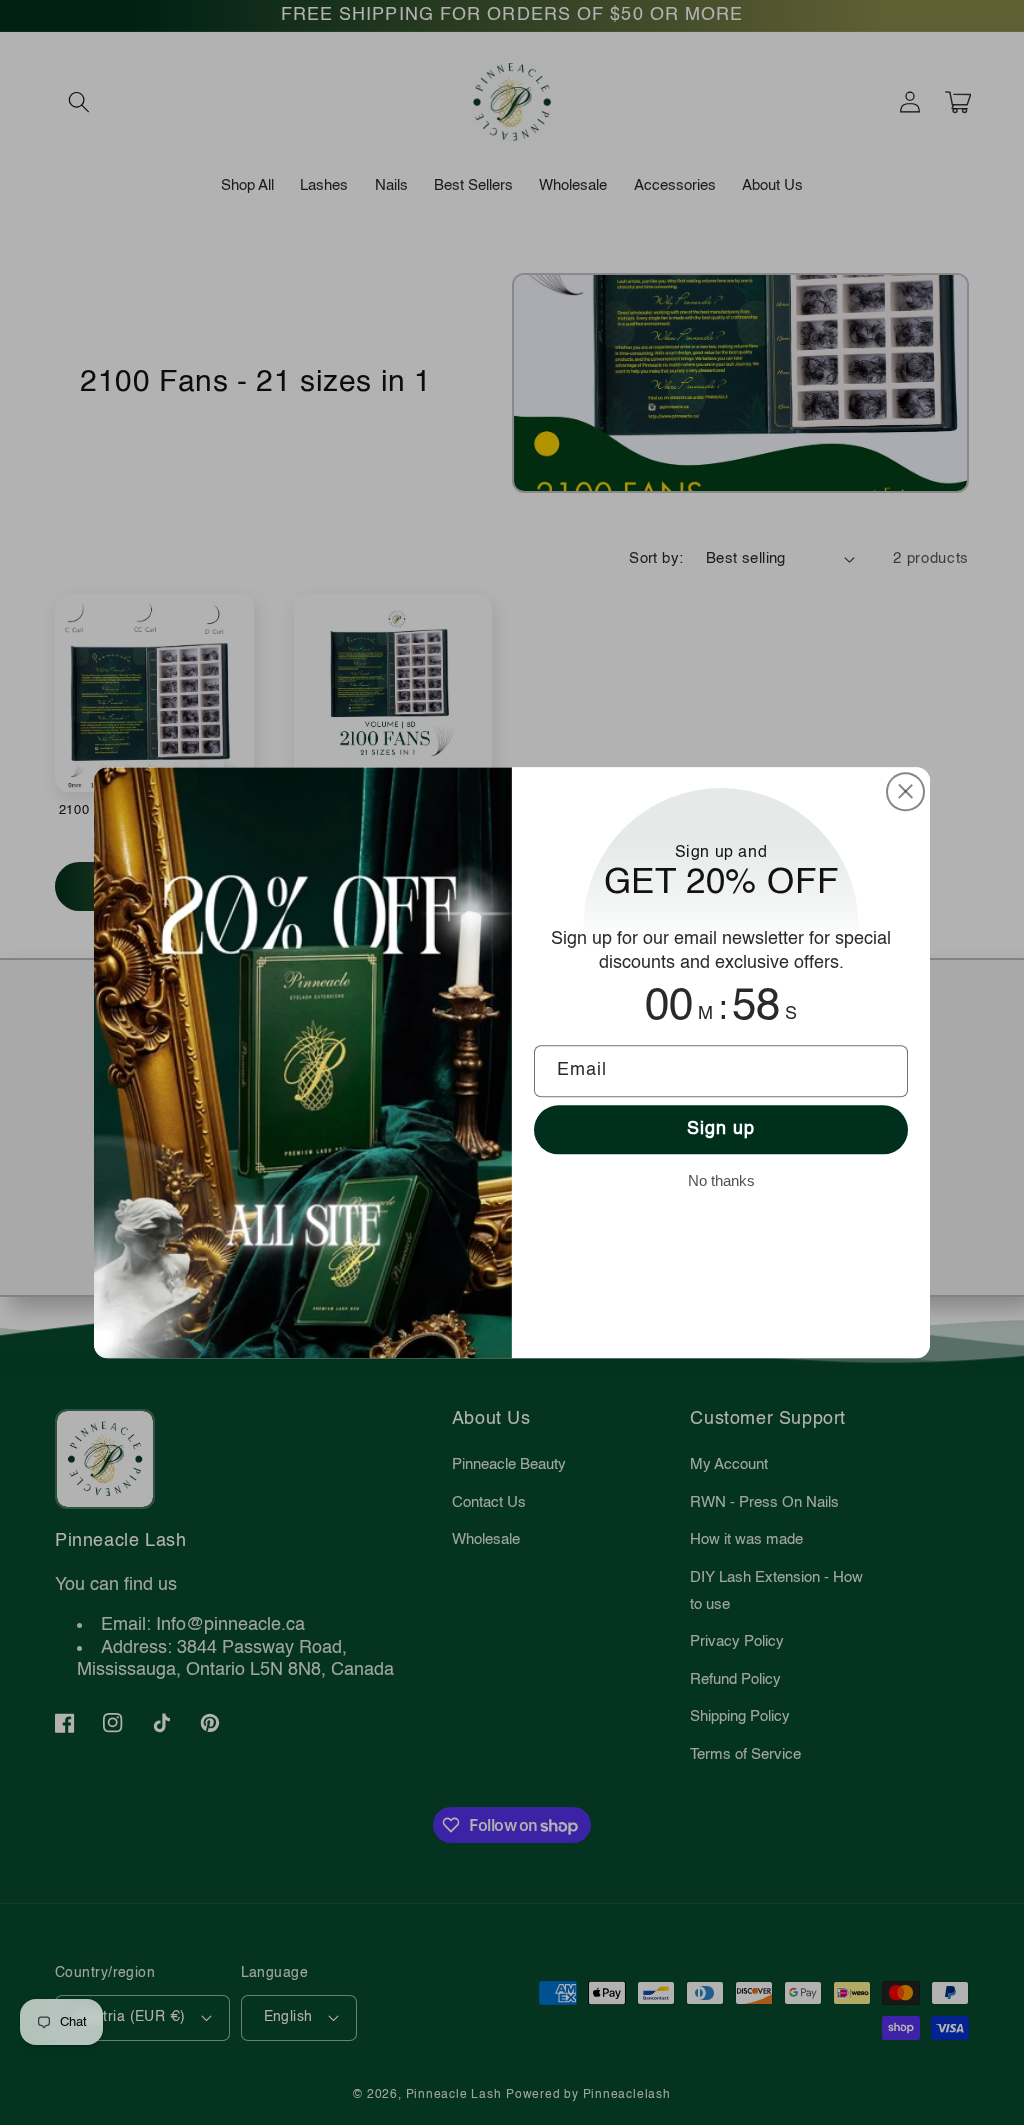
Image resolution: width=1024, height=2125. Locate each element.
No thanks (721, 1180)
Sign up (721, 1130)
